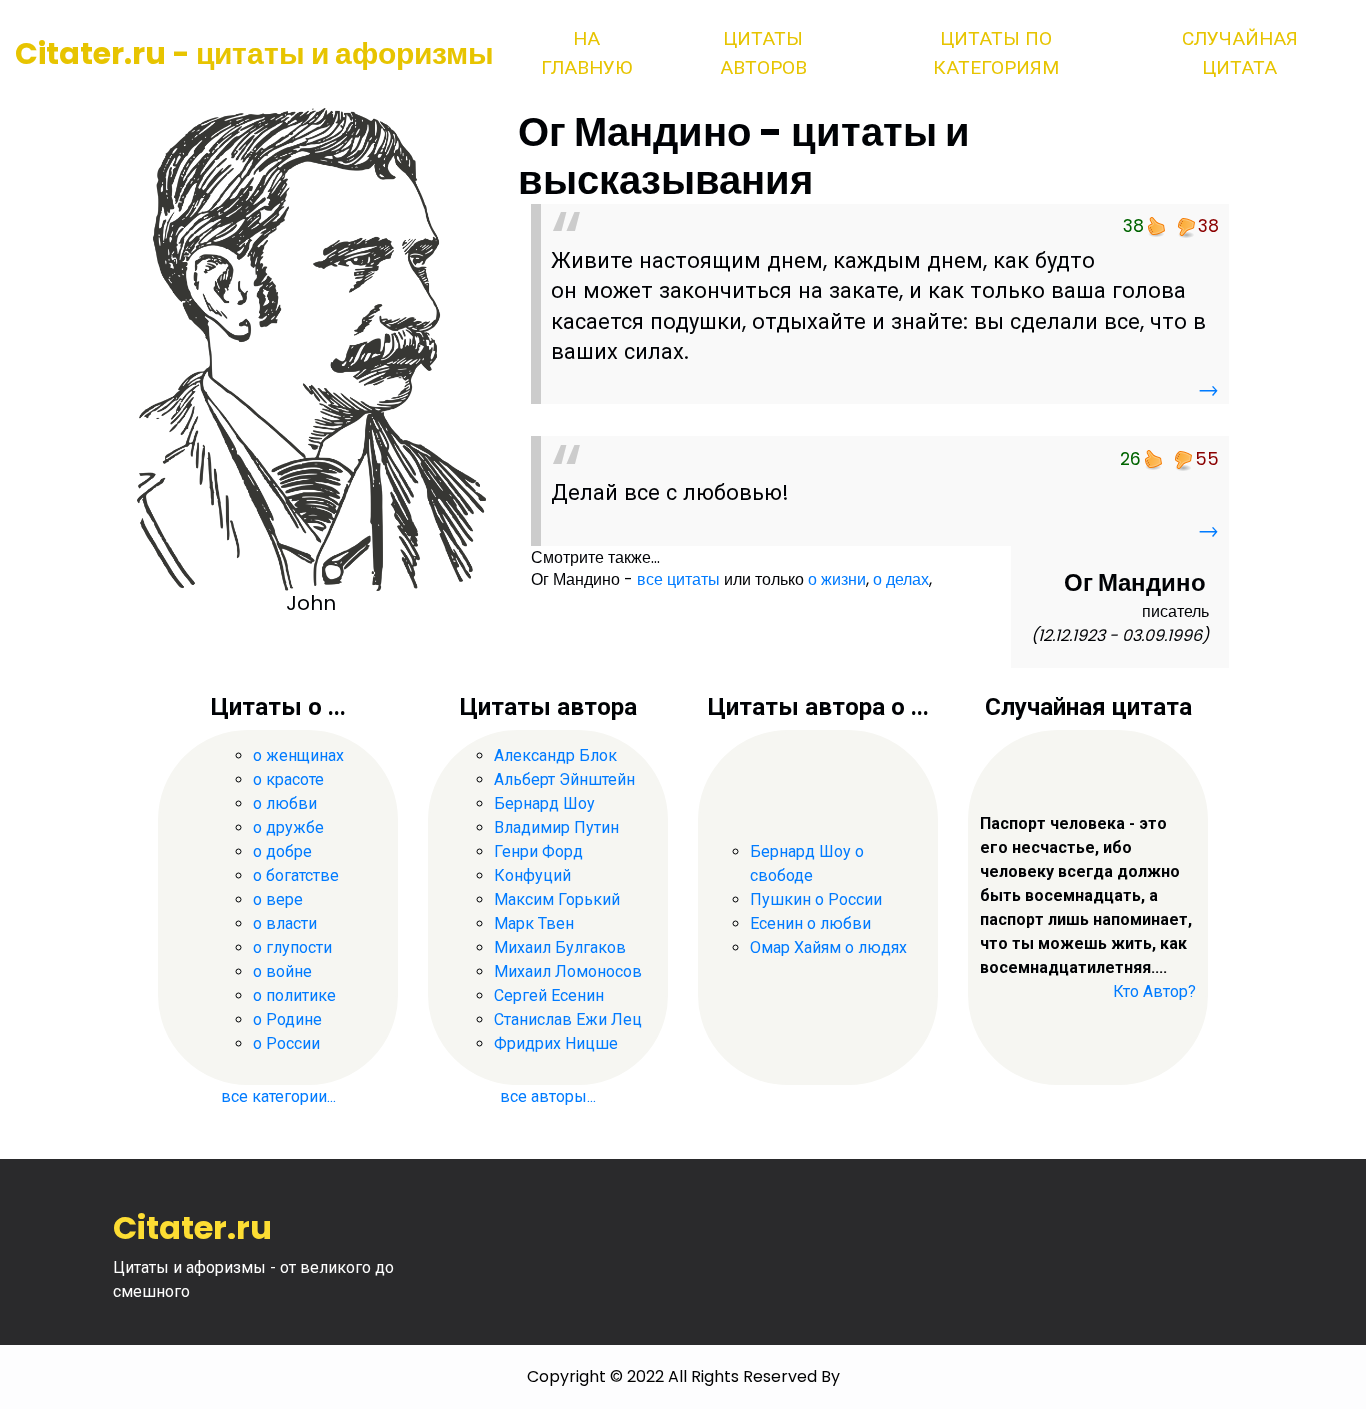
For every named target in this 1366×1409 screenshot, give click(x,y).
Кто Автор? (1154, 991)
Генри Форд (538, 851)
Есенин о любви (810, 923)
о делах (901, 579)
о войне (282, 971)
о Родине (287, 1019)
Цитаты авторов (763, 53)
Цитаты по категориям (996, 53)
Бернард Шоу (544, 803)
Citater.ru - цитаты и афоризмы (254, 53)
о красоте (288, 779)
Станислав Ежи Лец (568, 1019)
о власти (285, 923)
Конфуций (532, 875)
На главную (586, 53)
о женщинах (298, 755)
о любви (285, 803)
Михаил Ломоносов (568, 971)
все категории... (278, 1096)
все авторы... (548, 1096)
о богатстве (296, 875)
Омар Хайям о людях (828, 947)
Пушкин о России (816, 899)
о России (286, 1043)
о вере (278, 899)
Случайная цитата (1240, 53)
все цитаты (678, 579)
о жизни (837, 579)
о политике (294, 995)
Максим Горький (557, 899)
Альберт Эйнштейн (564, 779)
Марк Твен (534, 923)
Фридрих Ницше (556, 1043)
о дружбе (288, 827)
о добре (282, 851)
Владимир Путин (556, 827)
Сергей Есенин (549, 995)
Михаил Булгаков (560, 947)
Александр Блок (555, 755)
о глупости (292, 947)
